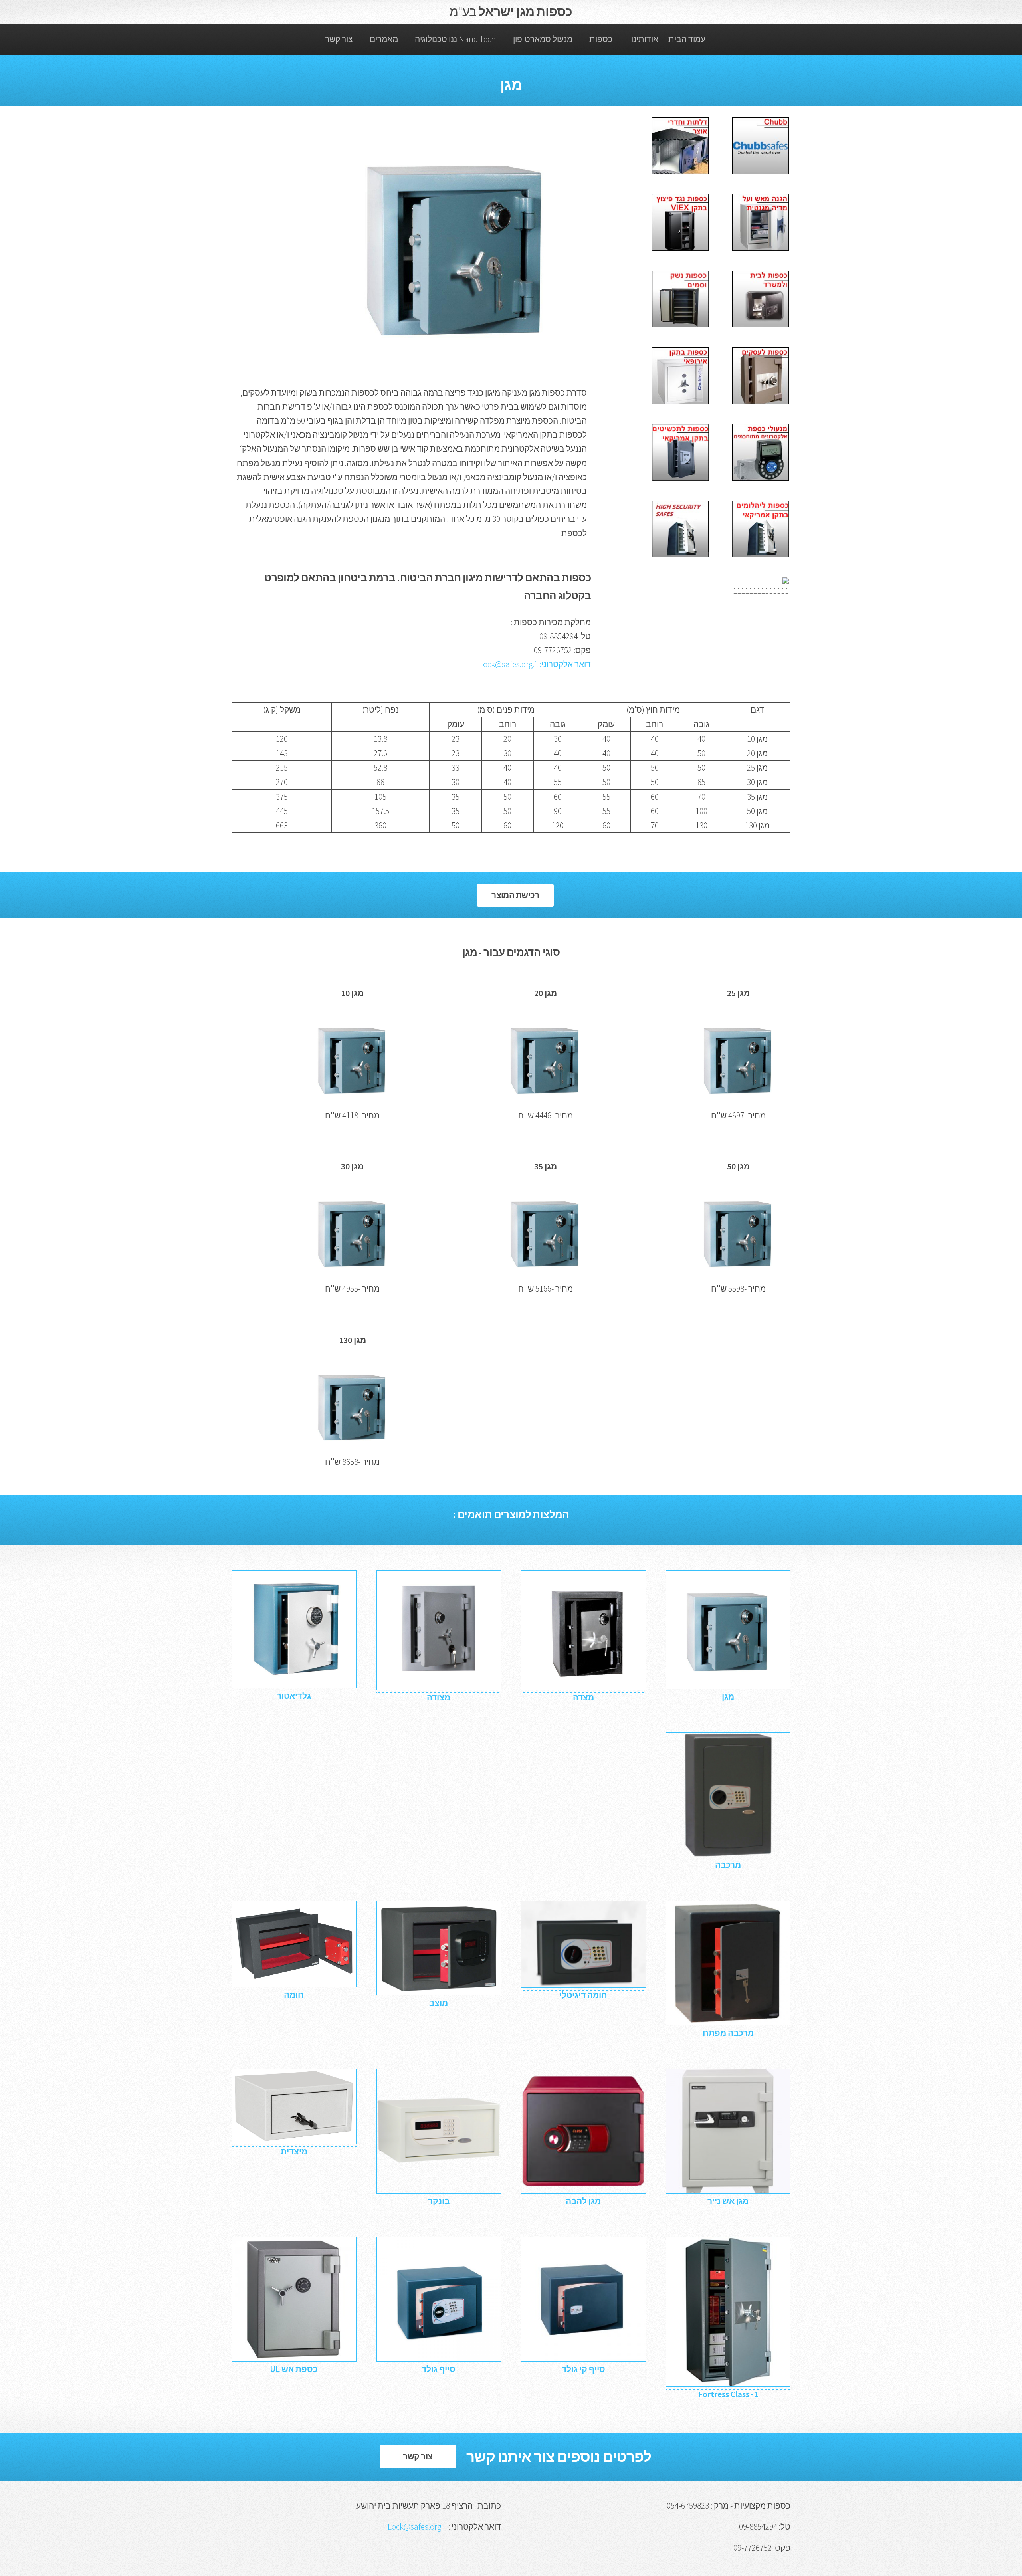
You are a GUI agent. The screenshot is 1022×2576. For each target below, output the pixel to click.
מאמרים (384, 39)
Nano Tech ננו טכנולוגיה (455, 39)
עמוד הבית (687, 39)
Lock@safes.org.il (417, 2527)
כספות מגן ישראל (511, 12)
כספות (601, 39)
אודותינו (645, 39)
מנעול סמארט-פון (543, 39)
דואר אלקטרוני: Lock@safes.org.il (535, 664)
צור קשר (339, 39)
